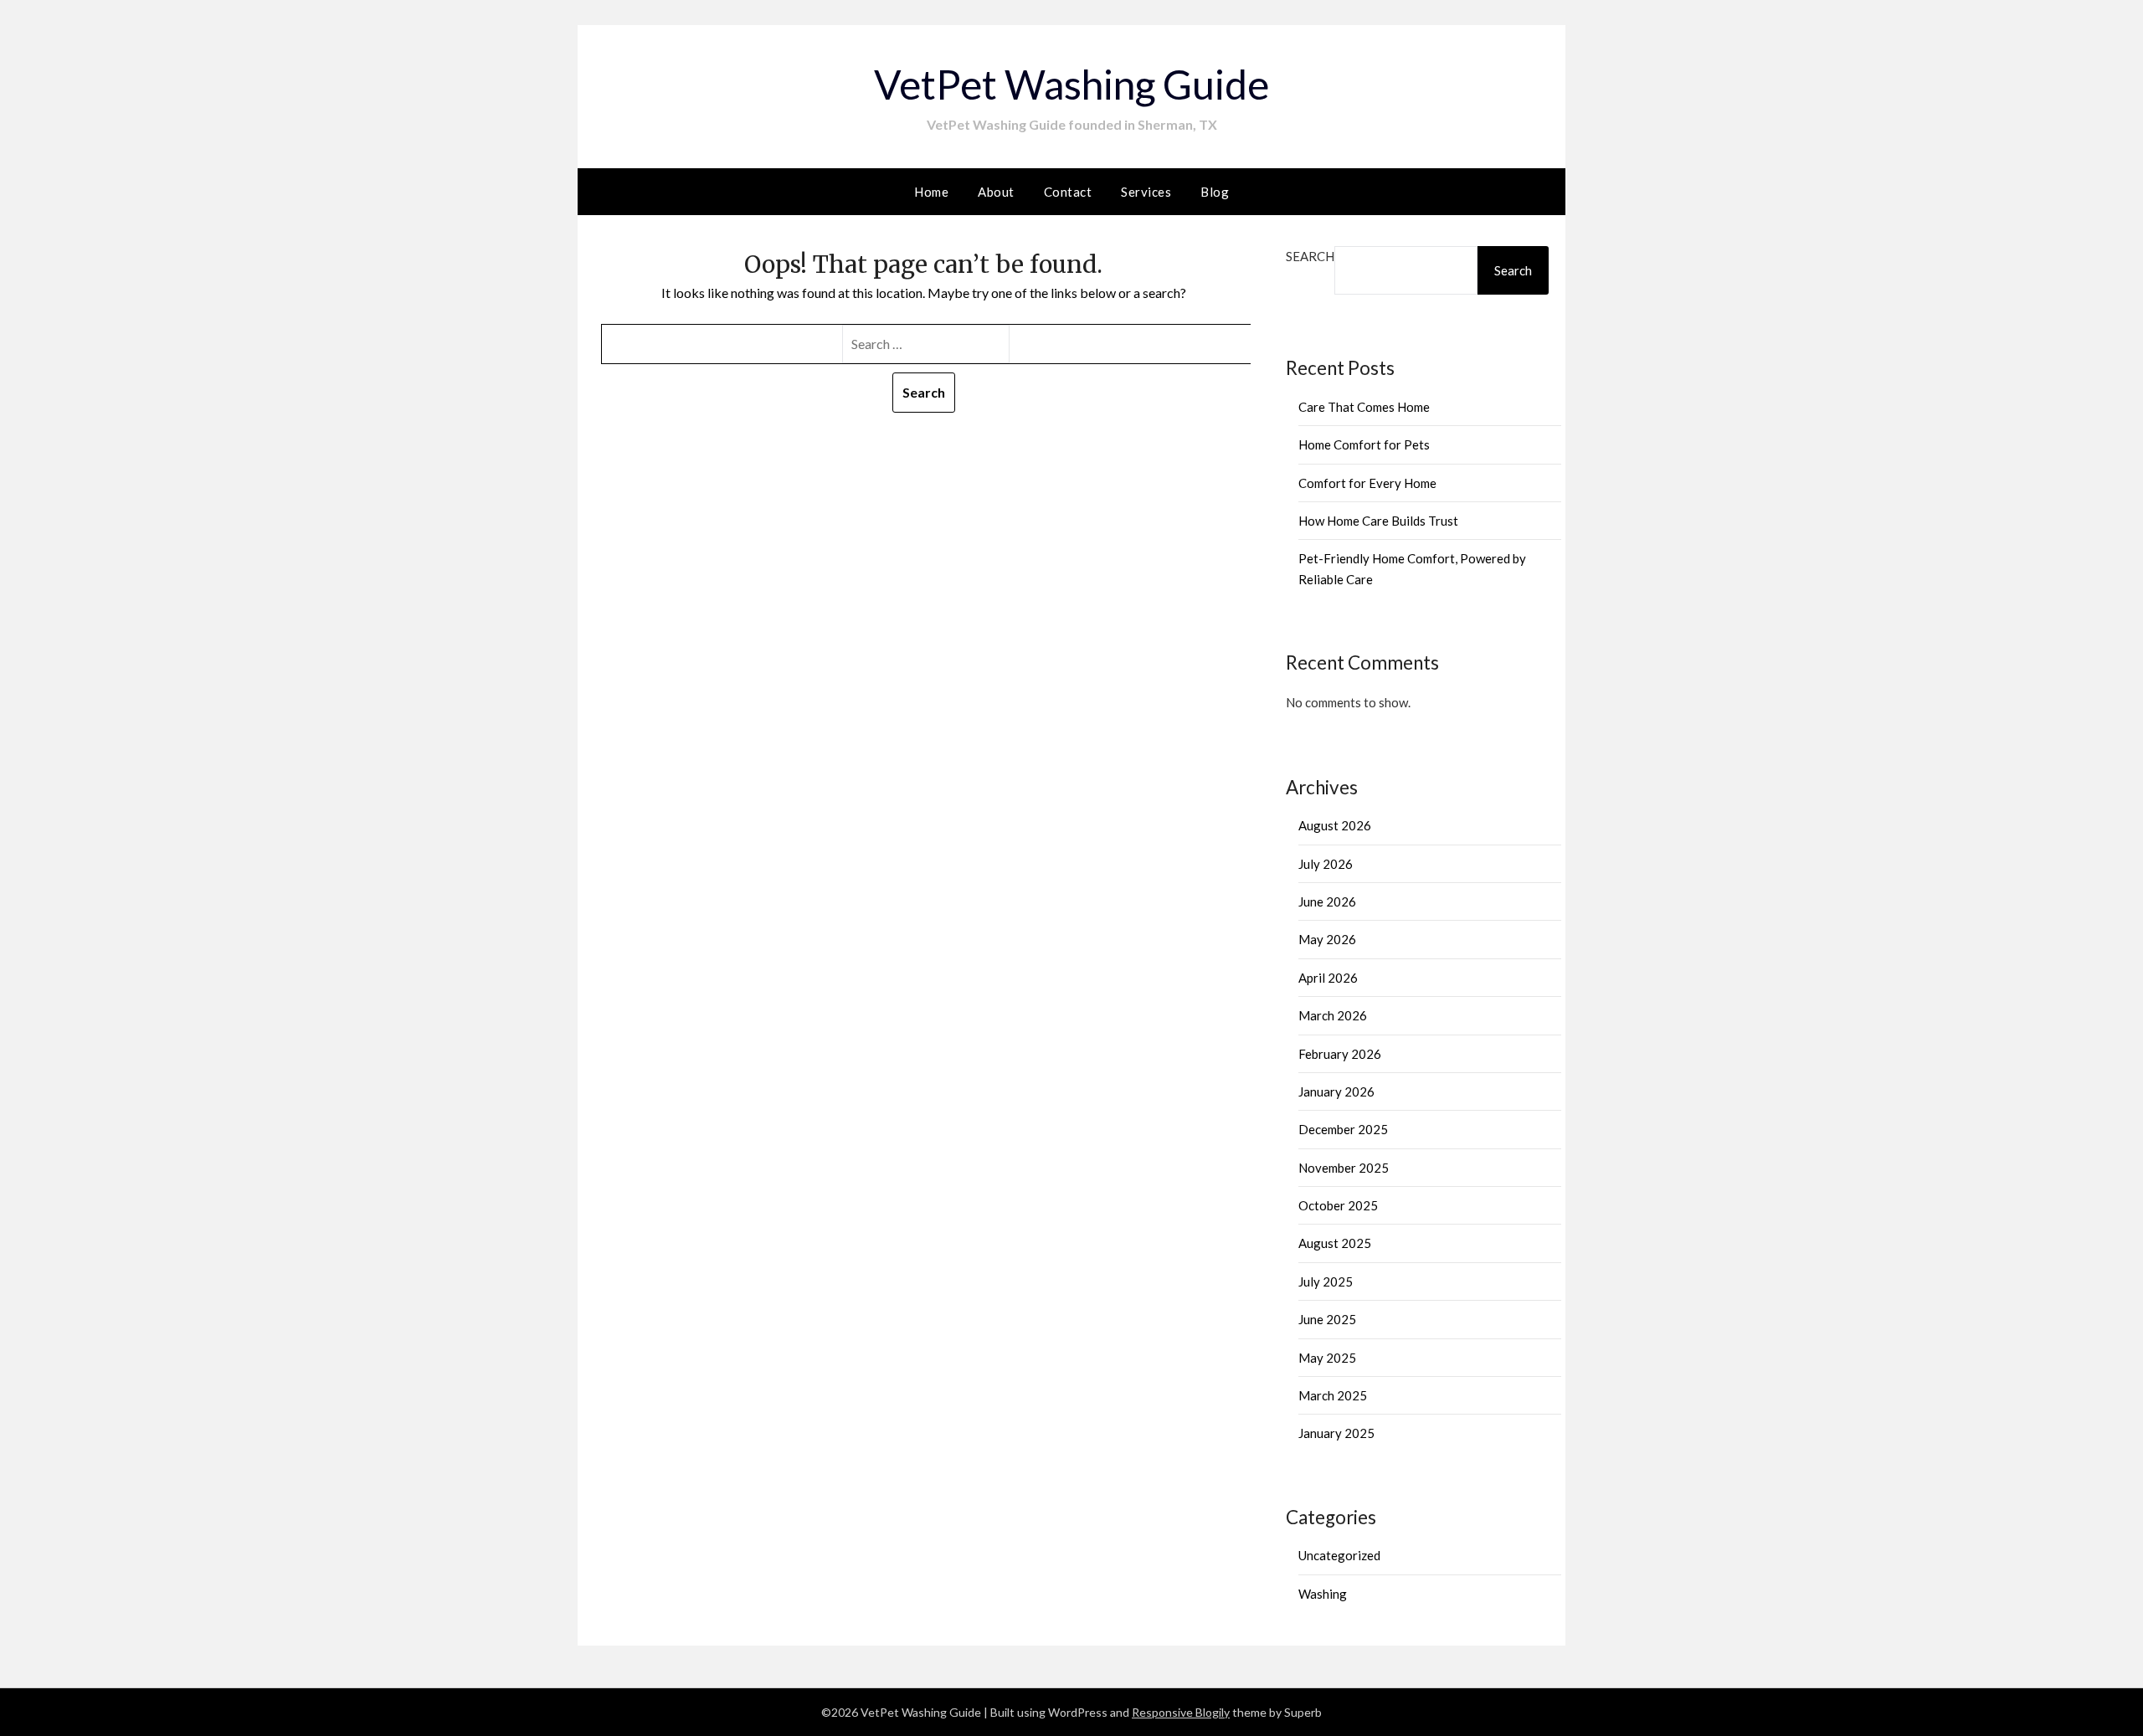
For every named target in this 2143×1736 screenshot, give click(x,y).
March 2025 (1333, 1395)
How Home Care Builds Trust (1378, 521)
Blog (1215, 192)
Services (1146, 192)
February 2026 (1340, 1054)
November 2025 (1344, 1168)
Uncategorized (1339, 1555)
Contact (1068, 192)
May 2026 (1327, 939)
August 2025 (1335, 1243)
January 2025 (1336, 1433)
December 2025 (1343, 1129)
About (996, 192)
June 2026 (1327, 901)
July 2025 (1326, 1281)
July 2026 (1326, 864)
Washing (1323, 1594)
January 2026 (1336, 1091)
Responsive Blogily (1181, 1712)
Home (931, 192)
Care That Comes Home (1364, 407)
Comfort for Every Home (1367, 483)
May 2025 (1327, 1358)
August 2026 (1335, 825)
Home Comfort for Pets (1364, 444)
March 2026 (1333, 1015)
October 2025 (1338, 1205)
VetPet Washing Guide (1071, 84)
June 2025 (1327, 1319)
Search (1310, 256)
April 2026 (1328, 978)
